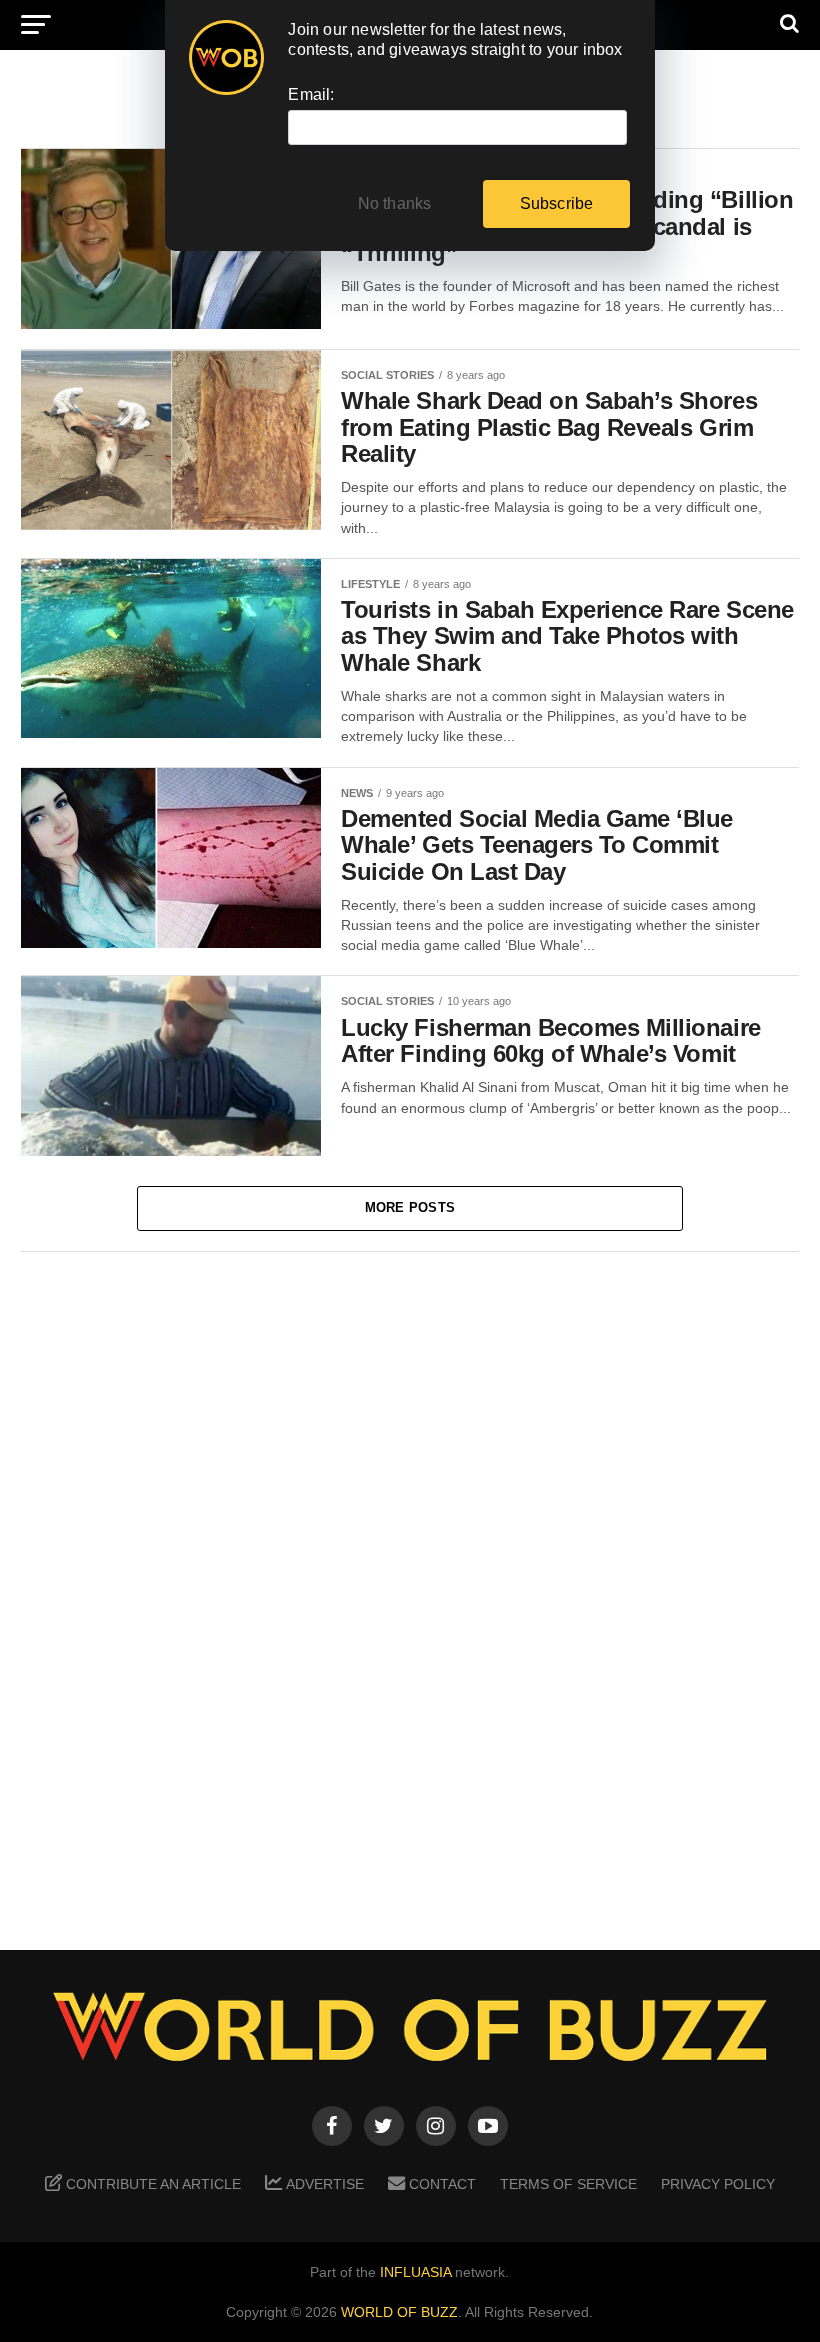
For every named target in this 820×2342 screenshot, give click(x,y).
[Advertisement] (410, 1587)
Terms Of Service (568, 2184)
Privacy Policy (718, 2184)
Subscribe (557, 203)
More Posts (410, 1207)
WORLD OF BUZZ (399, 2312)
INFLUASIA (415, 2272)
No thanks (395, 203)
